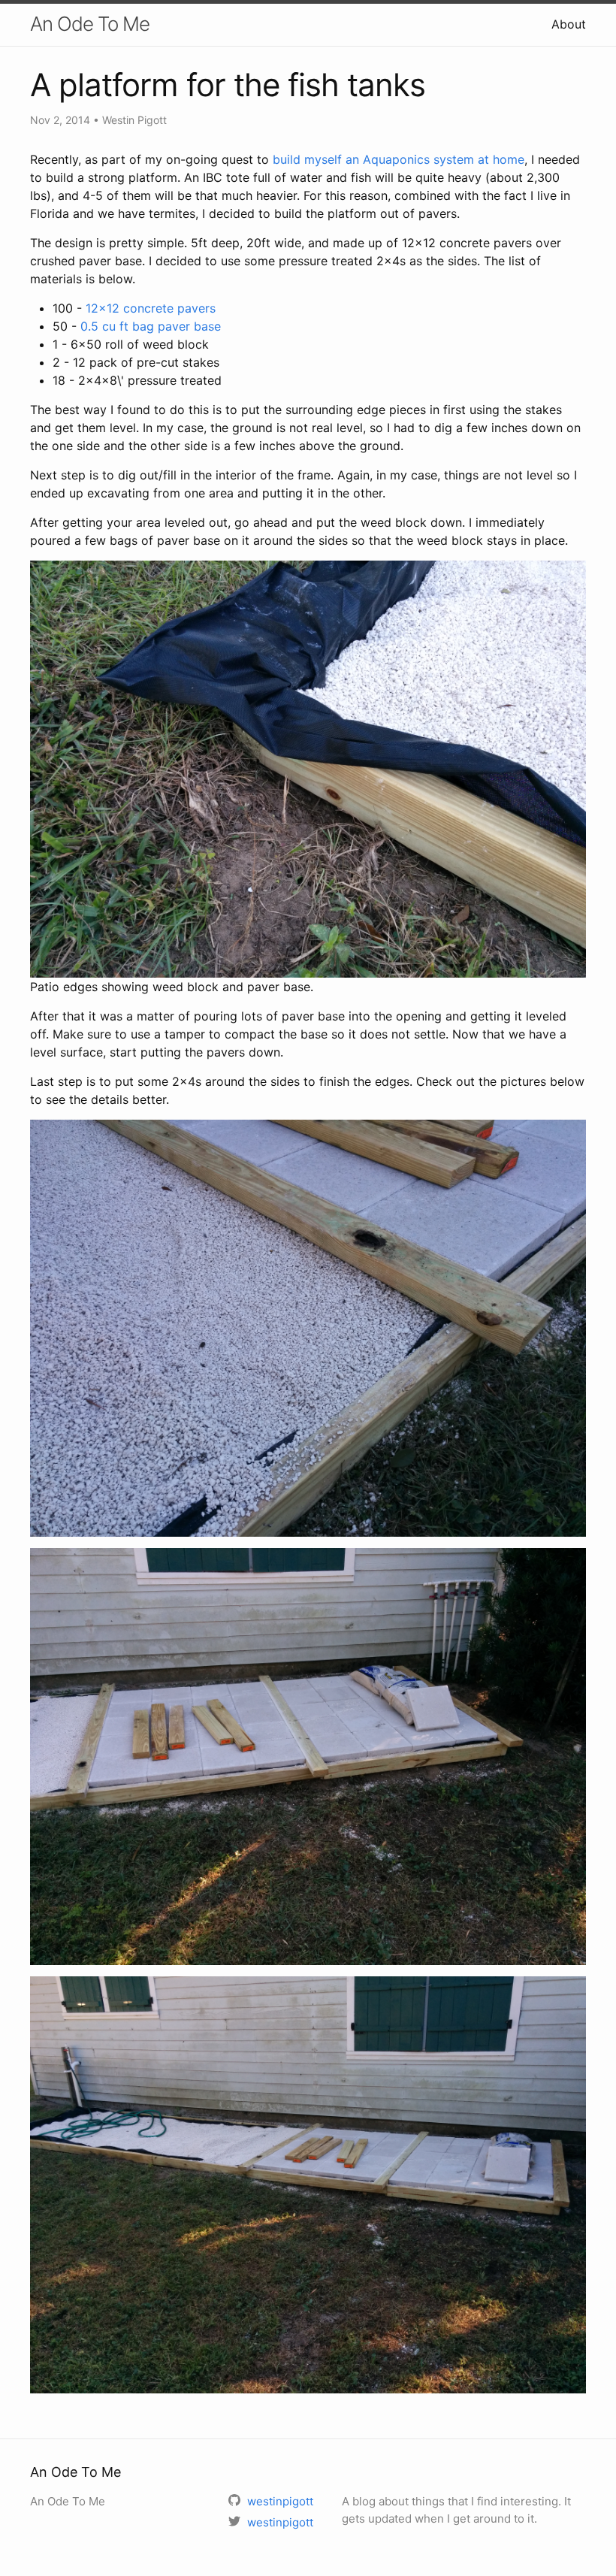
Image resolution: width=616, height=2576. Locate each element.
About (569, 24)
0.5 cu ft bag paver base (151, 326)
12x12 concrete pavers (151, 308)
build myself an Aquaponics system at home (399, 159)
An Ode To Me (90, 24)
